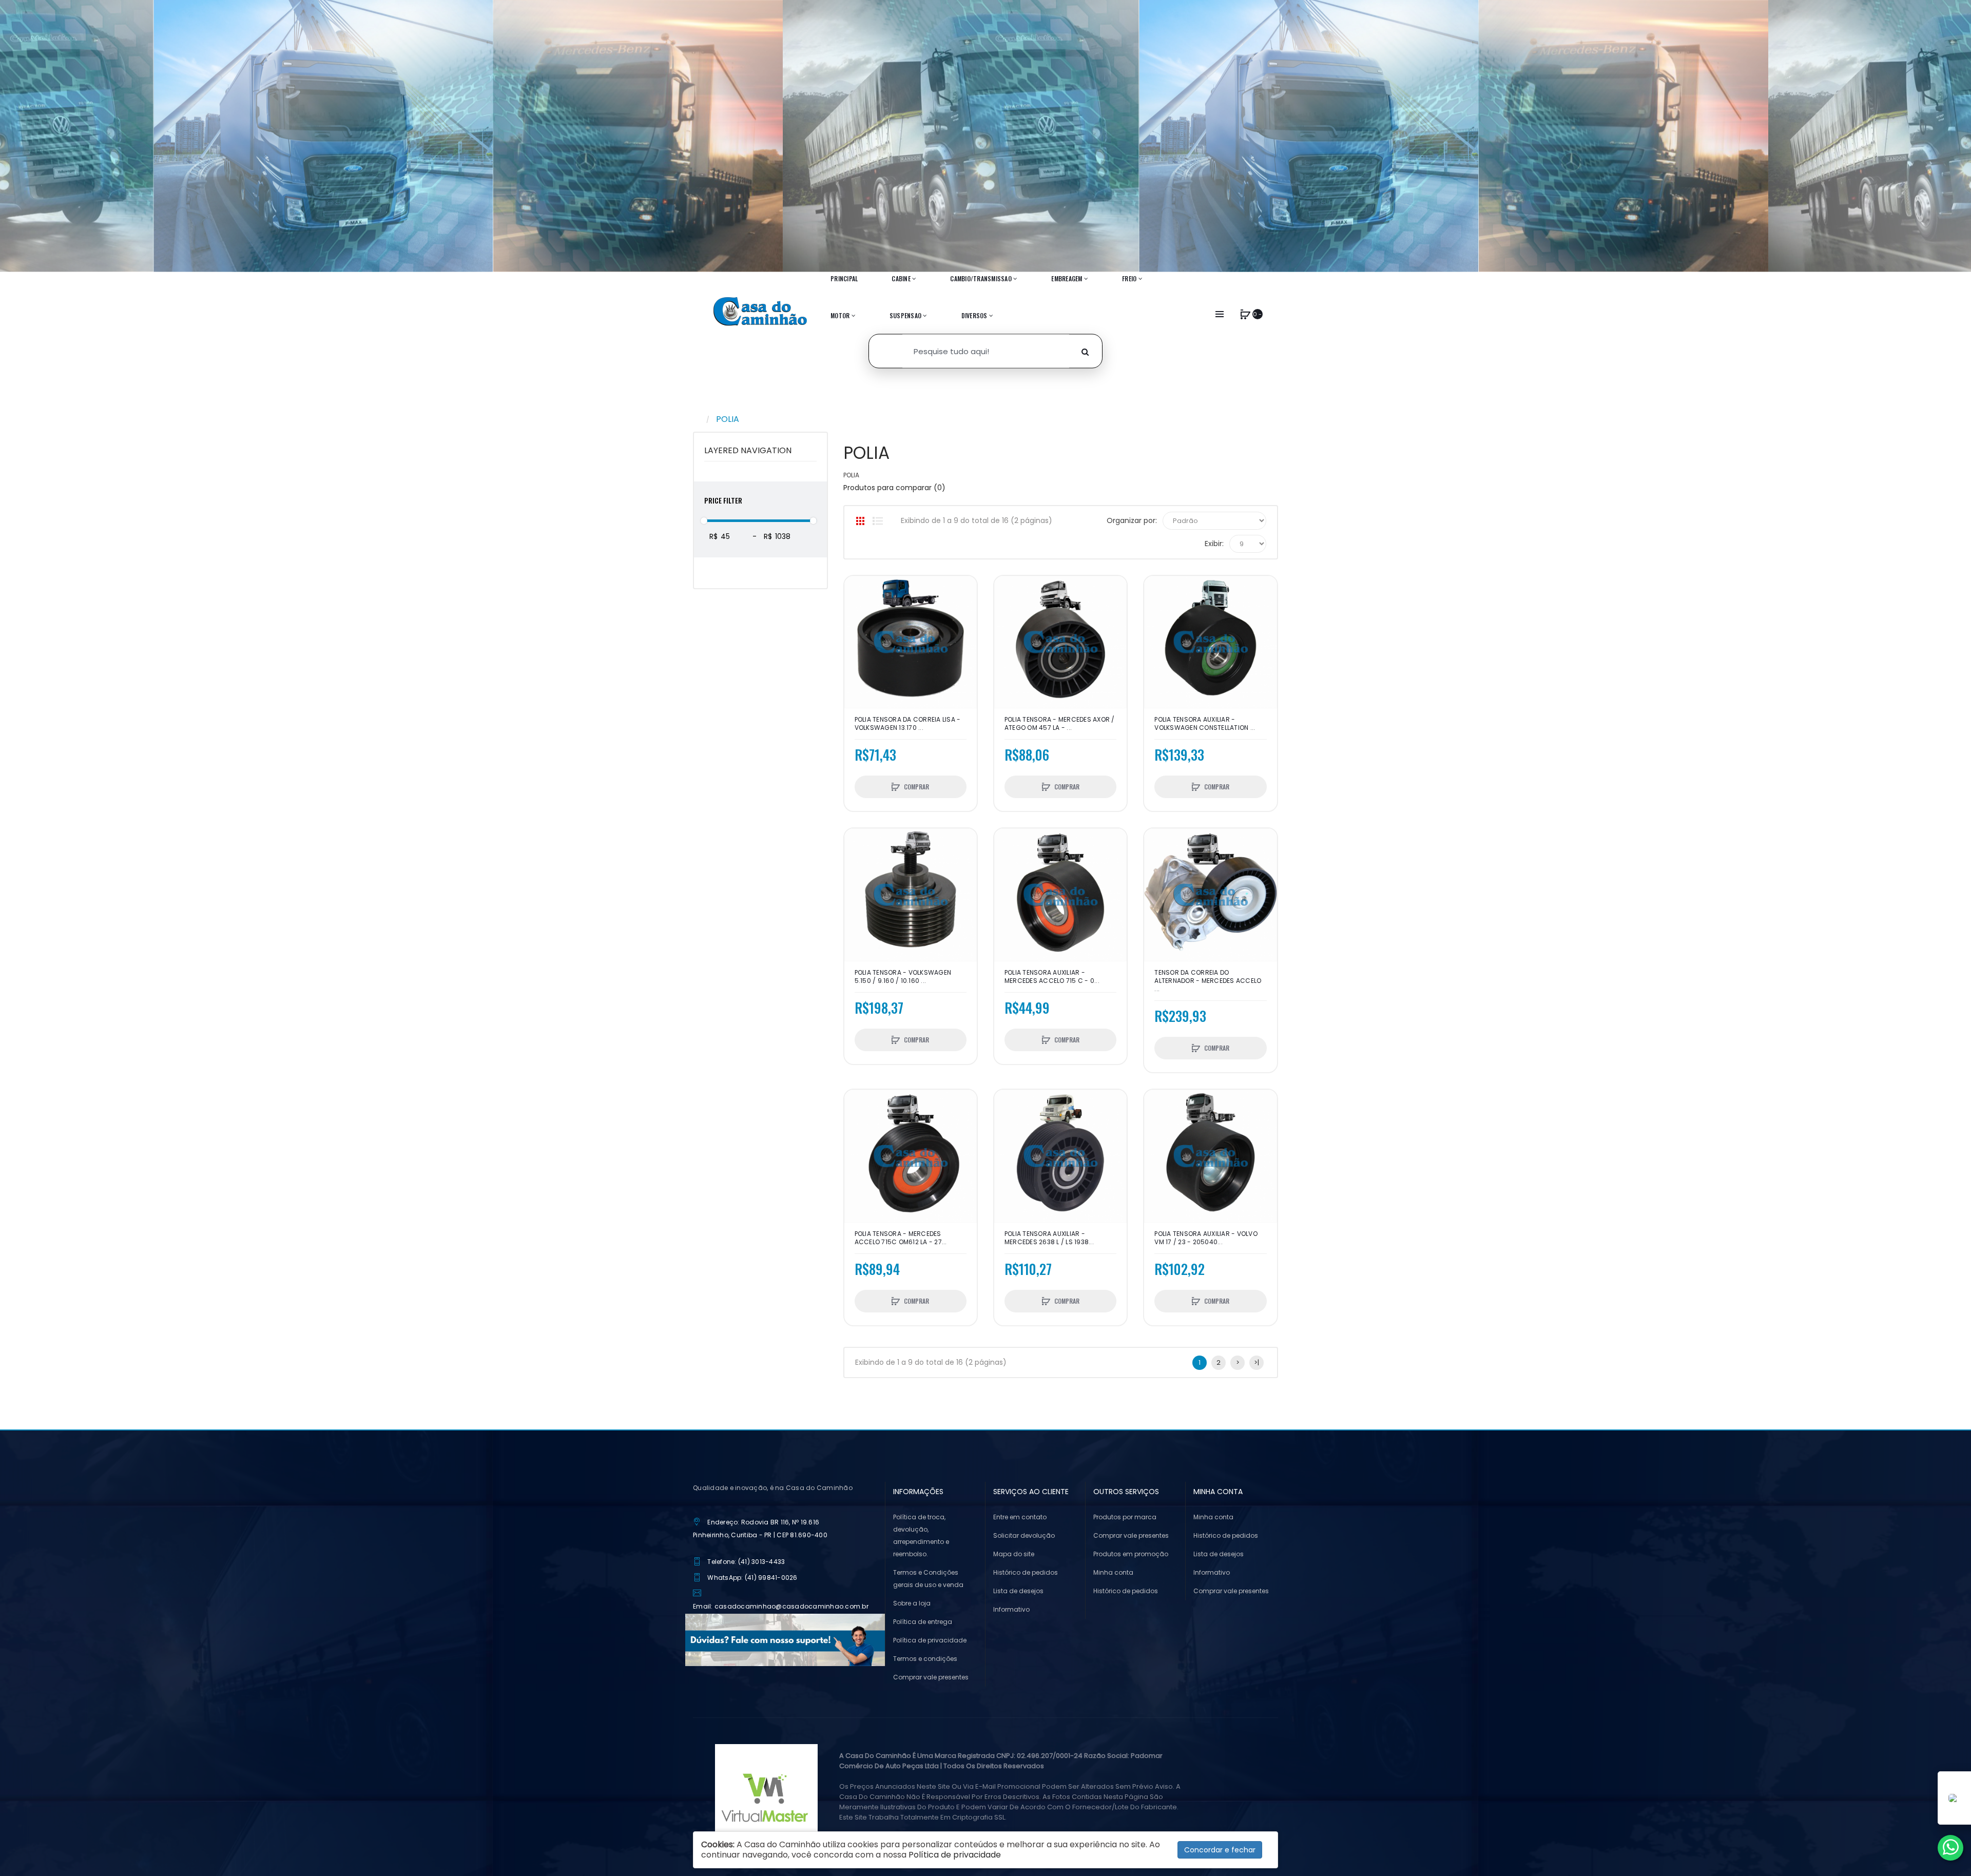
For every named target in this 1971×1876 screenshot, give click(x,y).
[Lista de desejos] (857, 591)
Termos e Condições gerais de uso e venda (928, 1579)
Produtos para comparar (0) (894, 488)
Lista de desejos (1018, 1591)
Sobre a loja (912, 1603)
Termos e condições (925, 1659)
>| (1257, 1362)
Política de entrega (923, 1622)
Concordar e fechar (1220, 1850)
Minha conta (1113, 1572)
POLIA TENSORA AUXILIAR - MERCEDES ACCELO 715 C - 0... (1052, 977)
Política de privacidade (930, 1640)
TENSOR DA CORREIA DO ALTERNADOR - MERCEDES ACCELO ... (1208, 981)
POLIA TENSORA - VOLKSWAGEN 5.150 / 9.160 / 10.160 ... (903, 977)
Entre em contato (1020, 1517)
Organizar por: (1132, 520)
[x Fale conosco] (1950, 1848)
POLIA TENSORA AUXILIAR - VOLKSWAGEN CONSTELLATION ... (1205, 724)
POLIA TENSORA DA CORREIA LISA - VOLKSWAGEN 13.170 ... (908, 724)
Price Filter (723, 500)
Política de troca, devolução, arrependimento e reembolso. (921, 1535)
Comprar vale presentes (931, 1677)
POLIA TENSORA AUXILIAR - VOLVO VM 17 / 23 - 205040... (1206, 1238)
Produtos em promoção (1131, 1554)
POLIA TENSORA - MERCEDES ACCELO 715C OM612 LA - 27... (901, 1238)
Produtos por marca (1125, 1517)
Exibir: (1214, 544)
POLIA (728, 419)
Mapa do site (1014, 1554)
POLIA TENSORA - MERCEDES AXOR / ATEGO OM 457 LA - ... (1060, 724)
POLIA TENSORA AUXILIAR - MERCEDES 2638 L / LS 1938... (1049, 1238)
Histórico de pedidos (1026, 1572)
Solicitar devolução (1024, 1535)
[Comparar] (857, 609)
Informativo (1011, 1609)
